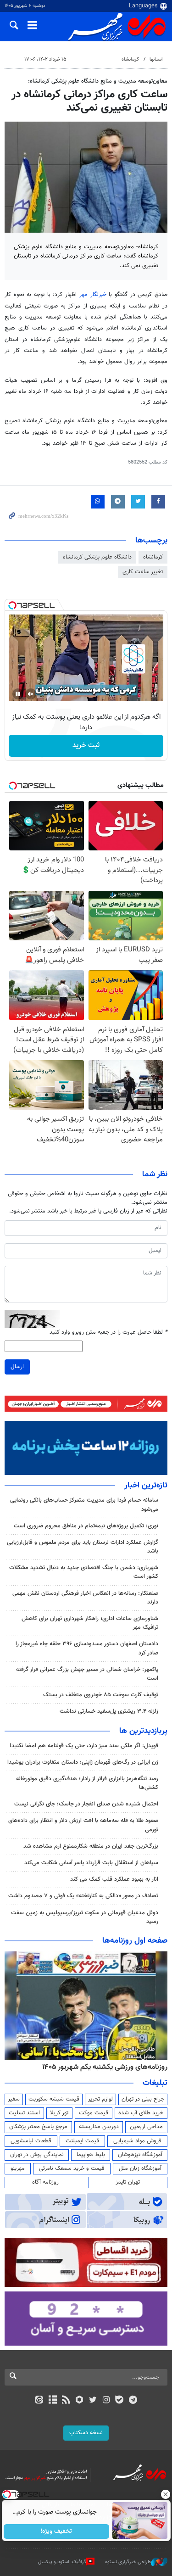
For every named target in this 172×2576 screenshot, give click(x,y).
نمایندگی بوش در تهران (37, 2155)
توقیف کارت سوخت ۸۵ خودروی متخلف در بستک (101, 1695)
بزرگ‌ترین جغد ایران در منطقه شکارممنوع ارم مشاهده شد (91, 1846)
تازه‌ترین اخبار (146, 1486)
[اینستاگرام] (106, 2401)
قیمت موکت (94, 2113)
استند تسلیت (24, 2113)
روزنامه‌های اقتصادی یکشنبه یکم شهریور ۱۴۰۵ (102, 2067)
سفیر (14, 2099)
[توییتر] (93, 2401)
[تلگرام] (133, 2401)
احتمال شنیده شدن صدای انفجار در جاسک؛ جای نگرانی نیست (86, 1804)
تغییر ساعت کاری (143, 572)
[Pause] (18, 694)
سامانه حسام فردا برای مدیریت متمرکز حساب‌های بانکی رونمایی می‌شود (84, 1505)
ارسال (17, 1367)
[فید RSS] (66, 2401)
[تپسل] (12, 605)
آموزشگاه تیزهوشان (140, 2155)
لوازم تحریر (100, 2099)
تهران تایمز (128, 2182)
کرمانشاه (130, 59)
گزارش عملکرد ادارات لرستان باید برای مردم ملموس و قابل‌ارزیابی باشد (83, 1547)
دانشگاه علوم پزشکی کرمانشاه (97, 557)
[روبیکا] (79, 2401)
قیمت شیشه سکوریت (54, 2099)
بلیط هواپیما (91, 2155)
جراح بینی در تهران (143, 2099)
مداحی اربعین (146, 2127)
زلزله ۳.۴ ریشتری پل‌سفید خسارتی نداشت (109, 1711)
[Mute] (31, 694)
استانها (156, 59)
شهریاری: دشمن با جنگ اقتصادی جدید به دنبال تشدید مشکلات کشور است (84, 1572)
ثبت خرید (86, 746)
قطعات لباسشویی (31, 2141)
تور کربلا (59, 2113)
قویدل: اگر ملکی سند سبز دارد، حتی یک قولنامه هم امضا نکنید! (84, 1746)
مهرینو (18, 2168)
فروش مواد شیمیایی (137, 2141)
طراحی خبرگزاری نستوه (128, 2562)
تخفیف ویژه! (56, 2531)
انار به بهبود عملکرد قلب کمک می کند (114, 1879)
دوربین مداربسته (99, 2127)
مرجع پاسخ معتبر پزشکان (38, 2127)
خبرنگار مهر (94, 295)
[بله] (119, 2401)
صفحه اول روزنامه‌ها (135, 1941)
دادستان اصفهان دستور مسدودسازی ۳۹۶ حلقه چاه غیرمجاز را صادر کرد (87, 1648)
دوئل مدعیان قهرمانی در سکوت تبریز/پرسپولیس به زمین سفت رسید (85, 1917)
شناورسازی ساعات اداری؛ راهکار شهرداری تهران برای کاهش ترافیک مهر (90, 1623)
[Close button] (165, 2494)
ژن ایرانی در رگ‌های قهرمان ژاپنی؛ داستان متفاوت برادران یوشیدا (83, 1762)
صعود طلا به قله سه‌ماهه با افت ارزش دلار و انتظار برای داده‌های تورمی (83, 1825)
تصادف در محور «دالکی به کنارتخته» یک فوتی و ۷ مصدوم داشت (83, 1896)
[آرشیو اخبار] (53, 2401)
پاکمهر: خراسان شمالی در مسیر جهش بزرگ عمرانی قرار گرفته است (87, 1674)
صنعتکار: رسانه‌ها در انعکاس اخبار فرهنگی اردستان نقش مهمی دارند (85, 1598)
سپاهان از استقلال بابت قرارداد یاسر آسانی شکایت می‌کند (91, 1863)
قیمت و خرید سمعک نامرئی (72, 2168)
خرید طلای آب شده (141, 2113)
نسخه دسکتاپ (86, 2433)
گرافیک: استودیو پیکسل (62, 2562)
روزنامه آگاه (45, 2182)
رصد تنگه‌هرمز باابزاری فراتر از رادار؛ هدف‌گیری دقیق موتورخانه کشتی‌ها (87, 1783)
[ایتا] (39, 2401)
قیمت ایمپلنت (82, 2141)
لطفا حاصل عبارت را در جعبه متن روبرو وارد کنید (108, 1333)
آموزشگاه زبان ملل (140, 2168)
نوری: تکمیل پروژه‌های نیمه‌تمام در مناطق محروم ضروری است (86, 1526)
